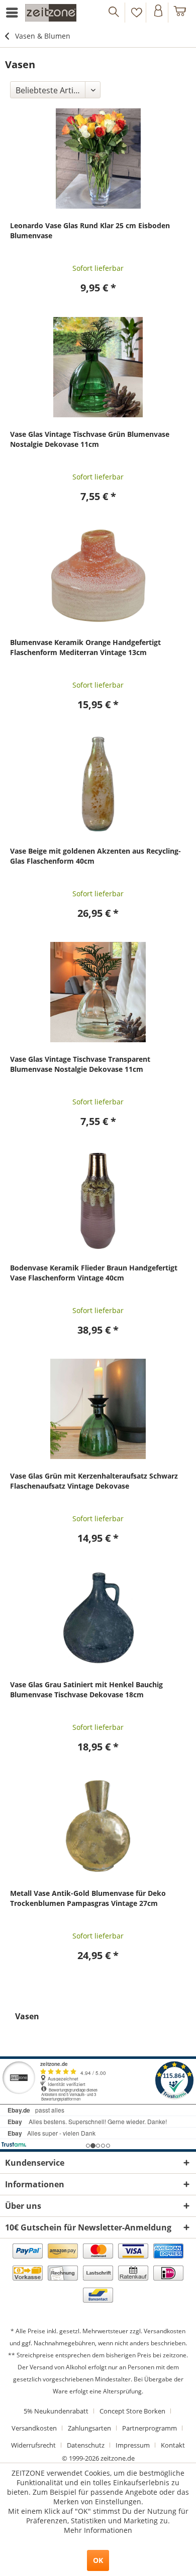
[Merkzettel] (136, 13)
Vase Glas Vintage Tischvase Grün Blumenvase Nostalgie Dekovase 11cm (90, 439)
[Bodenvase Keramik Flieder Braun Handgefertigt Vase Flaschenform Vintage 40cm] (98, 1201)
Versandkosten (165, 2331)
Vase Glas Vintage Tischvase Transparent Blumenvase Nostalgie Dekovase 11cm (80, 1064)
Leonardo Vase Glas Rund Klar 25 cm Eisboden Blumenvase (90, 230)
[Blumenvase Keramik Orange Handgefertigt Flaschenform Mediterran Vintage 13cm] (98, 575)
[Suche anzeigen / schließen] (114, 13)
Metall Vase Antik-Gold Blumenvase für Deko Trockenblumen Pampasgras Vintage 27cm (88, 1898)
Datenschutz (86, 2445)
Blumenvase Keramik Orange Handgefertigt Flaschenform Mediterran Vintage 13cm (85, 647)
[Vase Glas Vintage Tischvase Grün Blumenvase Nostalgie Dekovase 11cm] (98, 367)
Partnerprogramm (150, 2428)
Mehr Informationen (98, 2530)
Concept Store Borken (132, 2411)
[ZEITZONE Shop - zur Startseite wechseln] (51, 13)
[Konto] (158, 13)
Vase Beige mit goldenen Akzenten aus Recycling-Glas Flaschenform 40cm (95, 856)
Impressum (133, 2445)
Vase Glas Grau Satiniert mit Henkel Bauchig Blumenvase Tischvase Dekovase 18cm (86, 1689)
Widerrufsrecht (33, 2445)
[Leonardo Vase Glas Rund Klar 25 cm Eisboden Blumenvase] (98, 158)
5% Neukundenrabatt (56, 2411)
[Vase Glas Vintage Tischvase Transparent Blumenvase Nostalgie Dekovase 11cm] (98, 992)
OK (98, 2560)
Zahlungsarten (89, 2428)
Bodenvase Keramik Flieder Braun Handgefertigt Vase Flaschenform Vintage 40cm (94, 1273)
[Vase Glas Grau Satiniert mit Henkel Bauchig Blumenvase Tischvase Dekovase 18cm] (98, 1618)
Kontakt (173, 2445)
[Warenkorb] (180, 13)
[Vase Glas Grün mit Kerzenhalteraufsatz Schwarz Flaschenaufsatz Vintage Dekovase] (98, 1409)
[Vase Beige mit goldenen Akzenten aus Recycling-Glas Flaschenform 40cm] (98, 784)
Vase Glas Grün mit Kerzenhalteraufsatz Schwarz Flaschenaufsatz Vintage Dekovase (94, 1481)
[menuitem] (14, 13)
